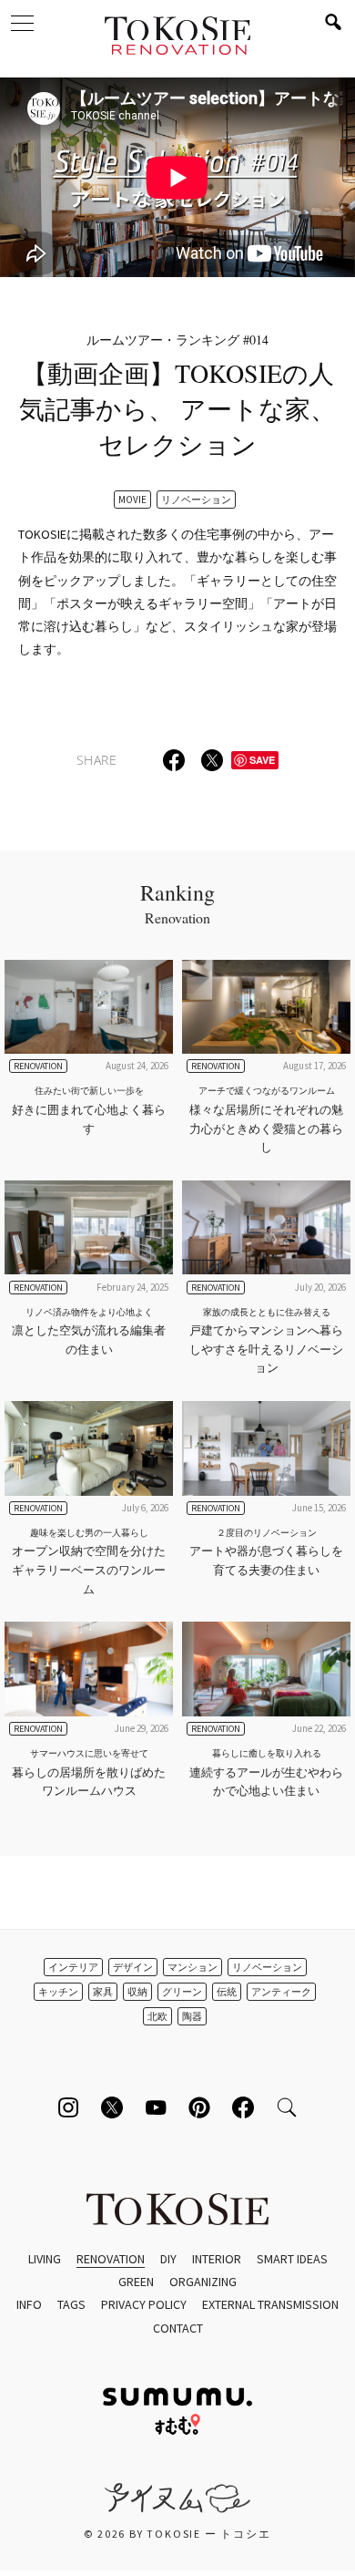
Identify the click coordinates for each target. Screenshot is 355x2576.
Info (29, 2304)
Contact (178, 2328)
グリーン (182, 1992)
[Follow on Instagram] (68, 2107)
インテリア (73, 1967)
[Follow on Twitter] (112, 2107)
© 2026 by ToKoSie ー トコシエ (177, 2534)
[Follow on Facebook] (243, 2107)
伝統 (227, 1992)
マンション (193, 1967)
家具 (103, 1992)
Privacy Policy (144, 2304)
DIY (168, 2259)
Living (45, 2259)
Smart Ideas (292, 2259)
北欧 (157, 2016)
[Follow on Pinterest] (199, 2107)
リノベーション (196, 500)
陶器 (192, 2016)
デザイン (133, 1967)
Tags (71, 2304)
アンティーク (281, 1992)
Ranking (177, 902)
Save (262, 760)
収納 (137, 1992)
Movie (132, 500)
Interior (217, 2259)
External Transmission (270, 2304)
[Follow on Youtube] (156, 2107)
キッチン (58, 1992)
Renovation (111, 2259)
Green (136, 2282)
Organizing (203, 2282)
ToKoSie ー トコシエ (177, 36)
